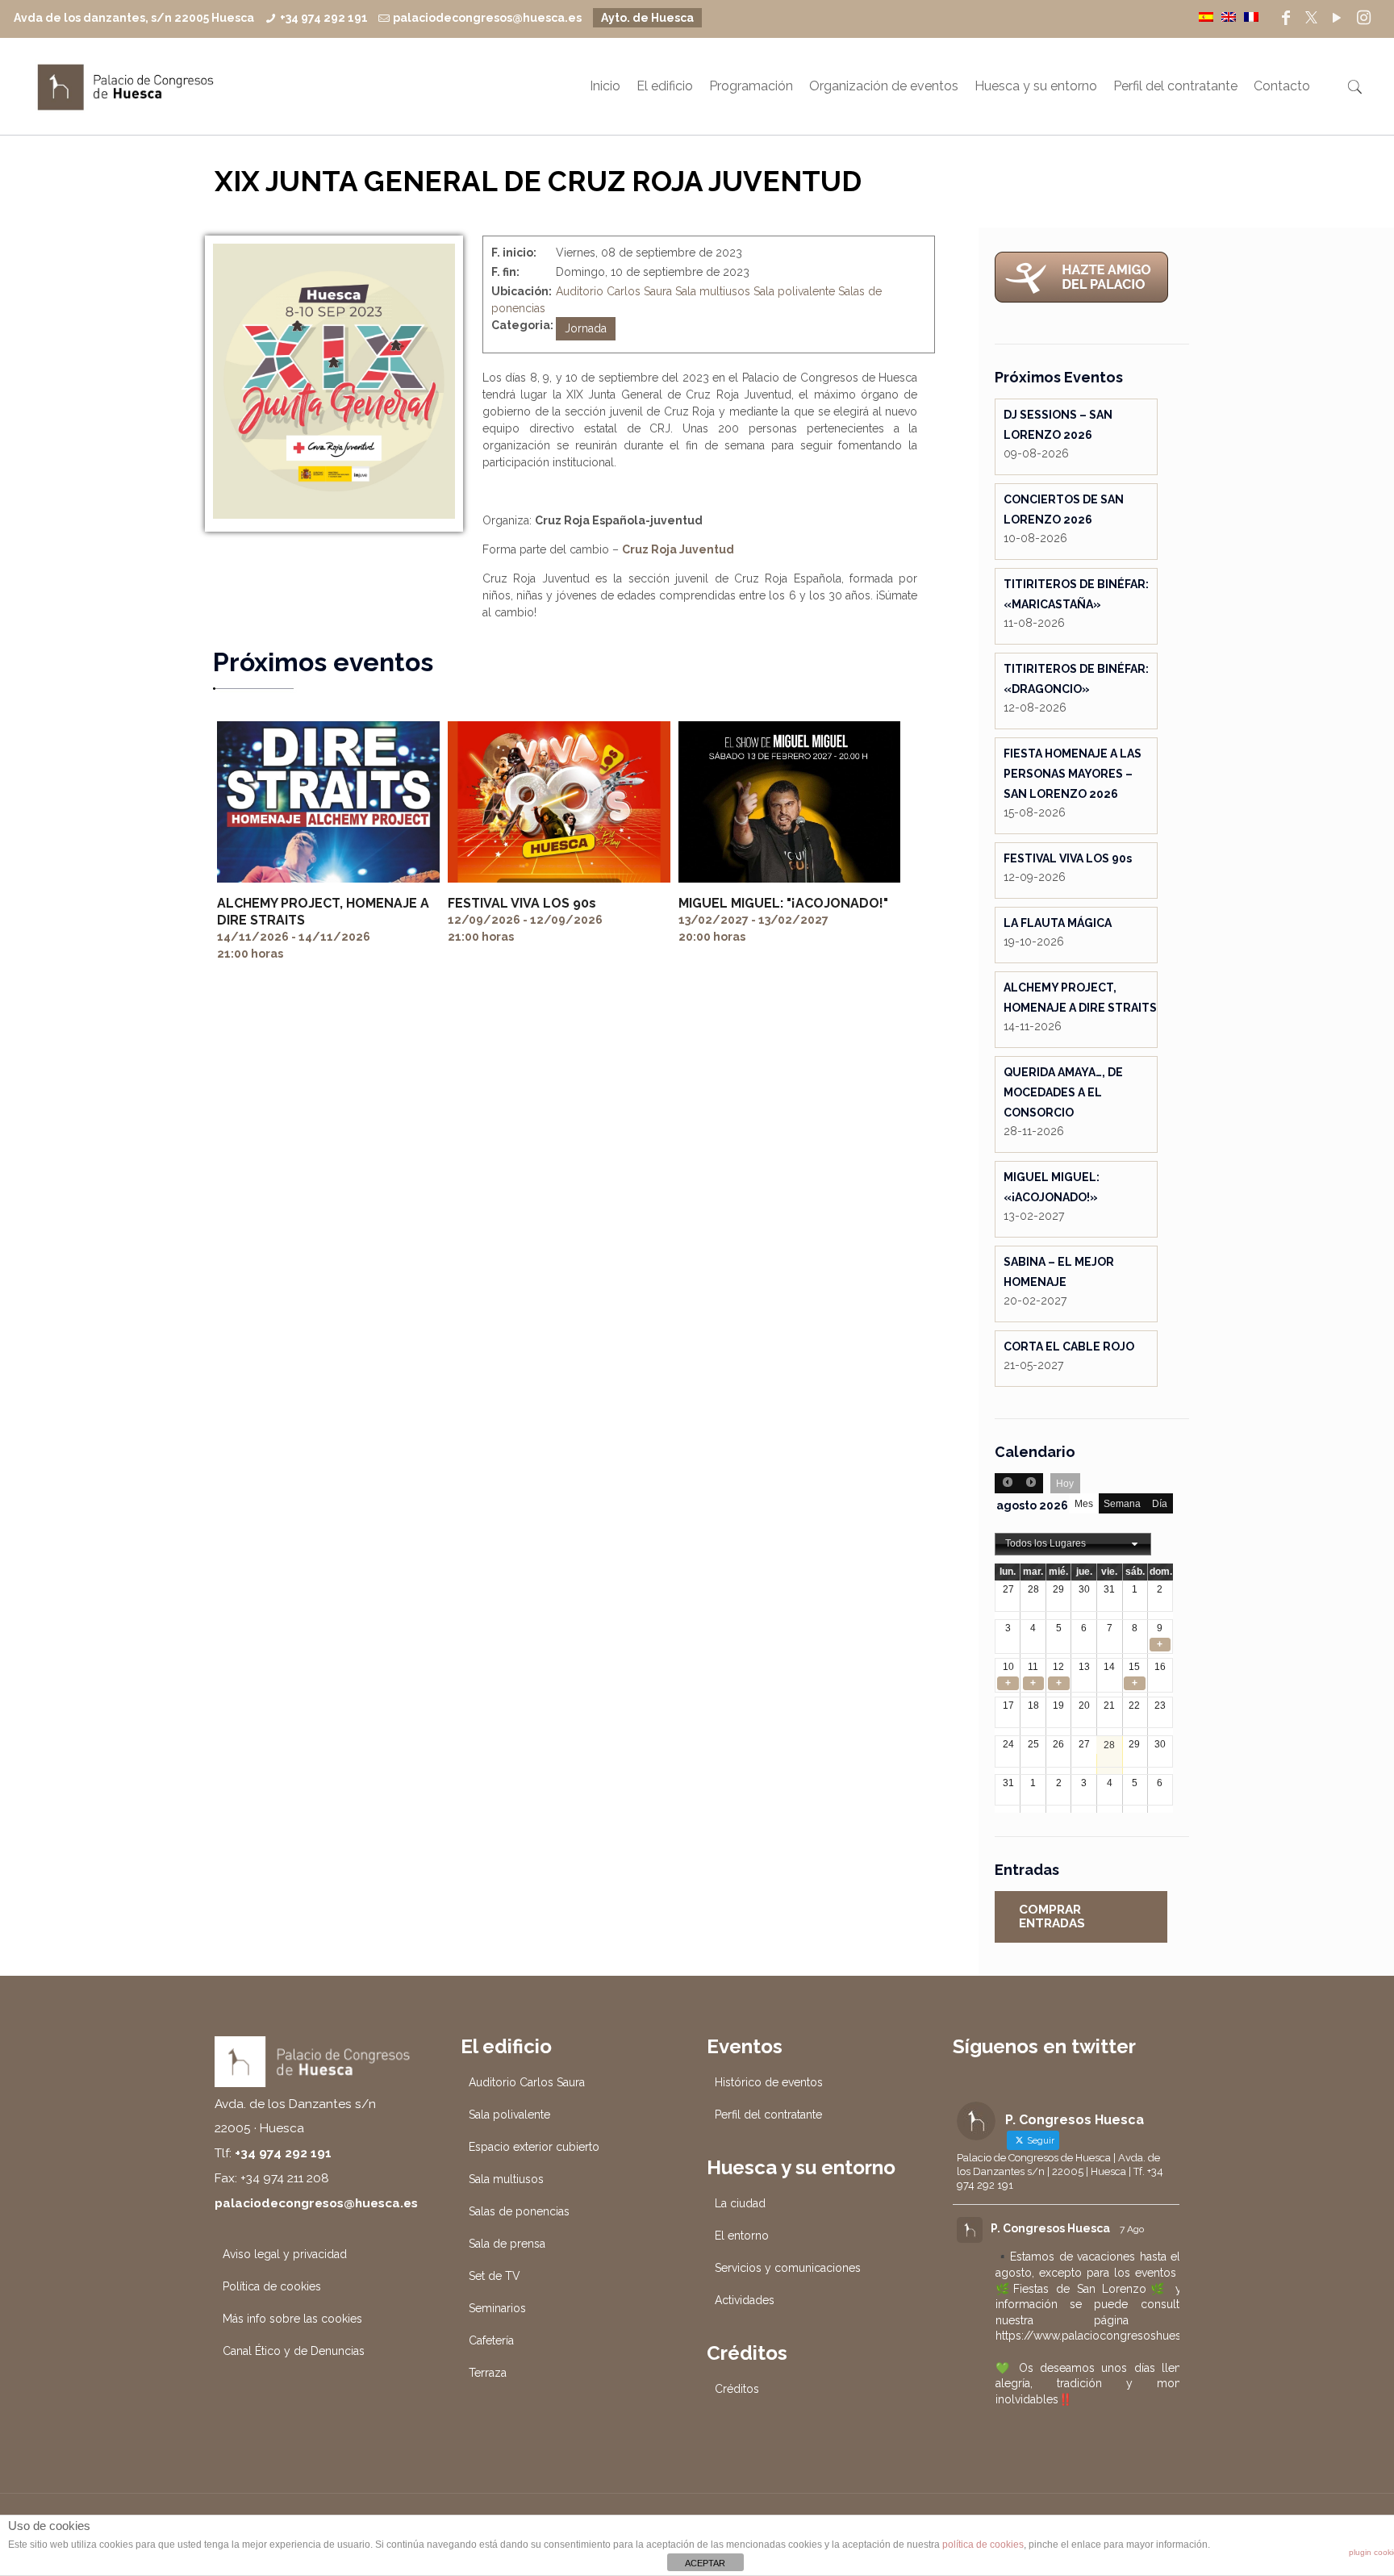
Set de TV (495, 2276)
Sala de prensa (507, 2244)
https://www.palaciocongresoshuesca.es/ (1105, 2336)
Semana (1122, 1504)
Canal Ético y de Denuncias (294, 2351)
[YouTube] (1337, 18)
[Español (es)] (1206, 16)
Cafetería (491, 2340)
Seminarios (497, 2308)
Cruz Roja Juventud (678, 549)
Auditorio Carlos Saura (614, 291)
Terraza (488, 2373)
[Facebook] (1286, 18)
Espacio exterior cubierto (534, 2147)
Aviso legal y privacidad (285, 2254)
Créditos (737, 2389)
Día (1160, 1504)
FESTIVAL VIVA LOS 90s (522, 903)
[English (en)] (1229, 16)
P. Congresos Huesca (1050, 2228)
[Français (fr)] (1251, 16)
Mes (1084, 1504)
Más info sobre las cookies (292, 2319)
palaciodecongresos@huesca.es (487, 18)
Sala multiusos (713, 291)
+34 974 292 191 (324, 18)
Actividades (745, 2300)
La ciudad (740, 2203)
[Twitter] (1311, 18)
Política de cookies (272, 2286)
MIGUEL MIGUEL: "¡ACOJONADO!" (783, 903)
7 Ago (1132, 2229)
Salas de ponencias (519, 2211)
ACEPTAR (705, 2563)
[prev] (1007, 1483)
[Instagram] (1364, 18)
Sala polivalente (794, 291)
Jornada (586, 328)
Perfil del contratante (768, 2115)
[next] (1031, 1483)
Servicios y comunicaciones (788, 2268)
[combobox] (1073, 1544)
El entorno (742, 2236)
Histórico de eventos (769, 2082)
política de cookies (983, 2545)
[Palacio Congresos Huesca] (126, 86)
